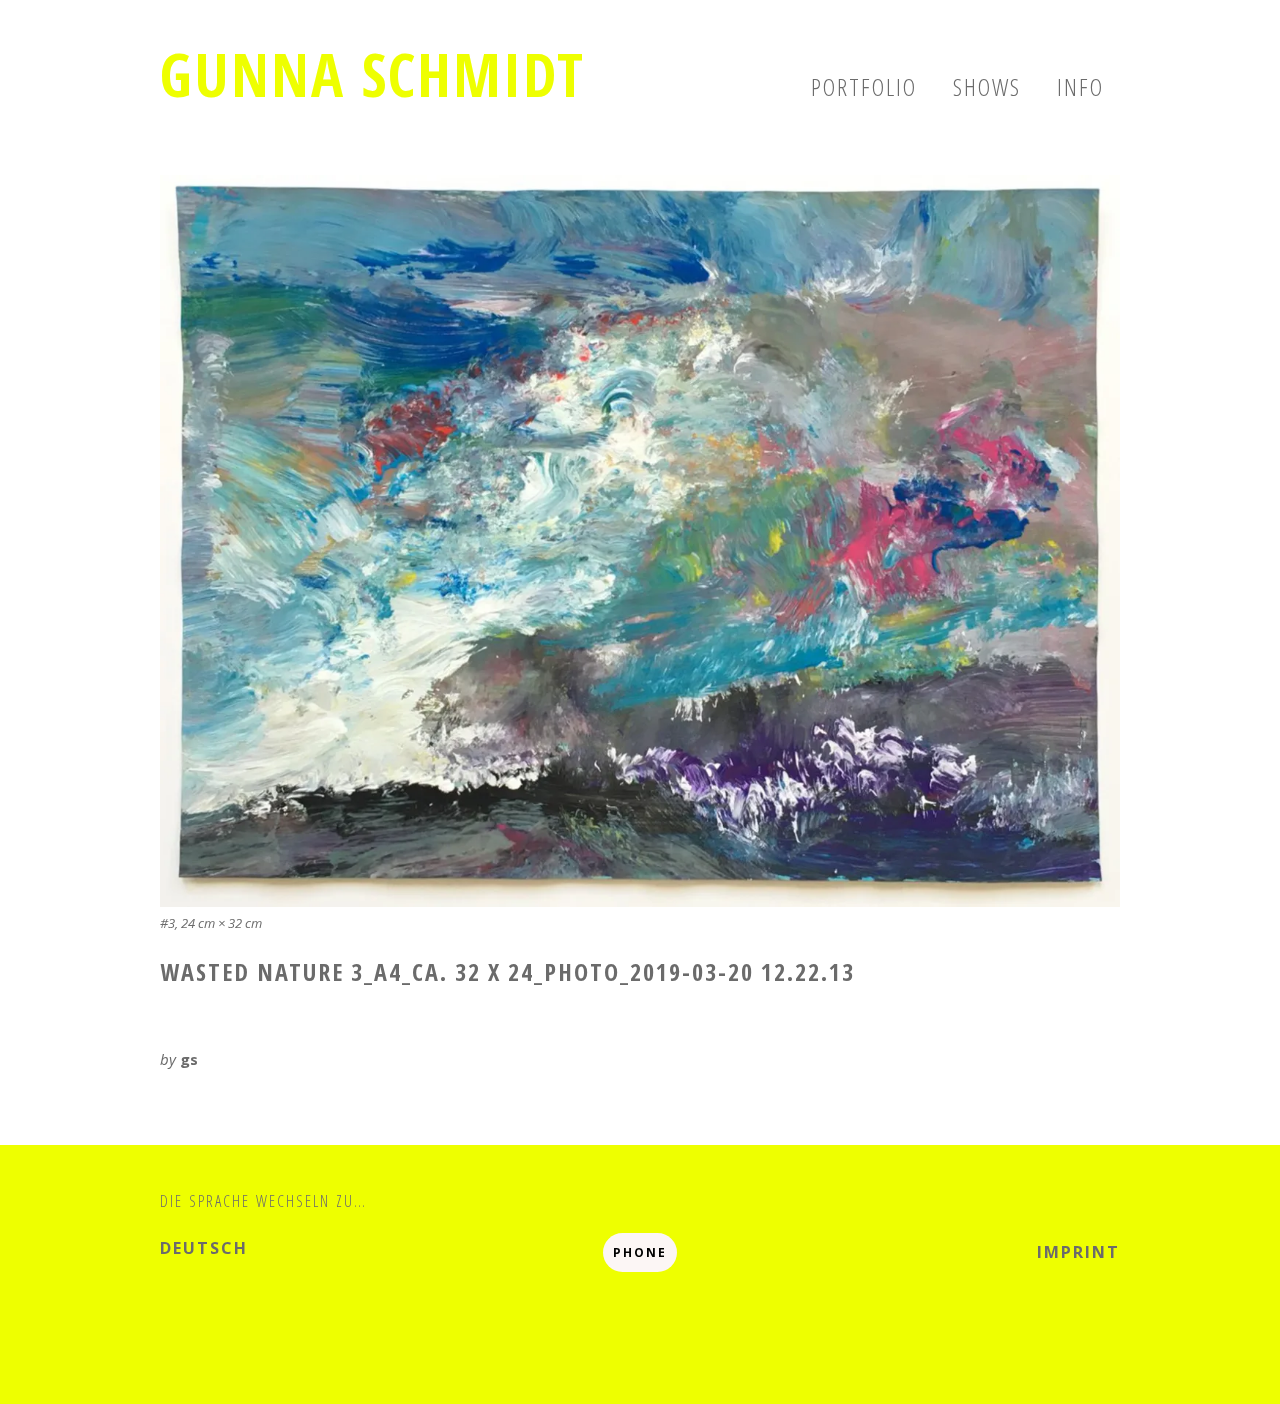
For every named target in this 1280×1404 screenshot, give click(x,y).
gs (189, 1059)
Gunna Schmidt (372, 74)
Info (1080, 86)
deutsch (204, 1248)
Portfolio (864, 86)
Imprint (1078, 1252)
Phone (640, 1252)
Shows (987, 86)
